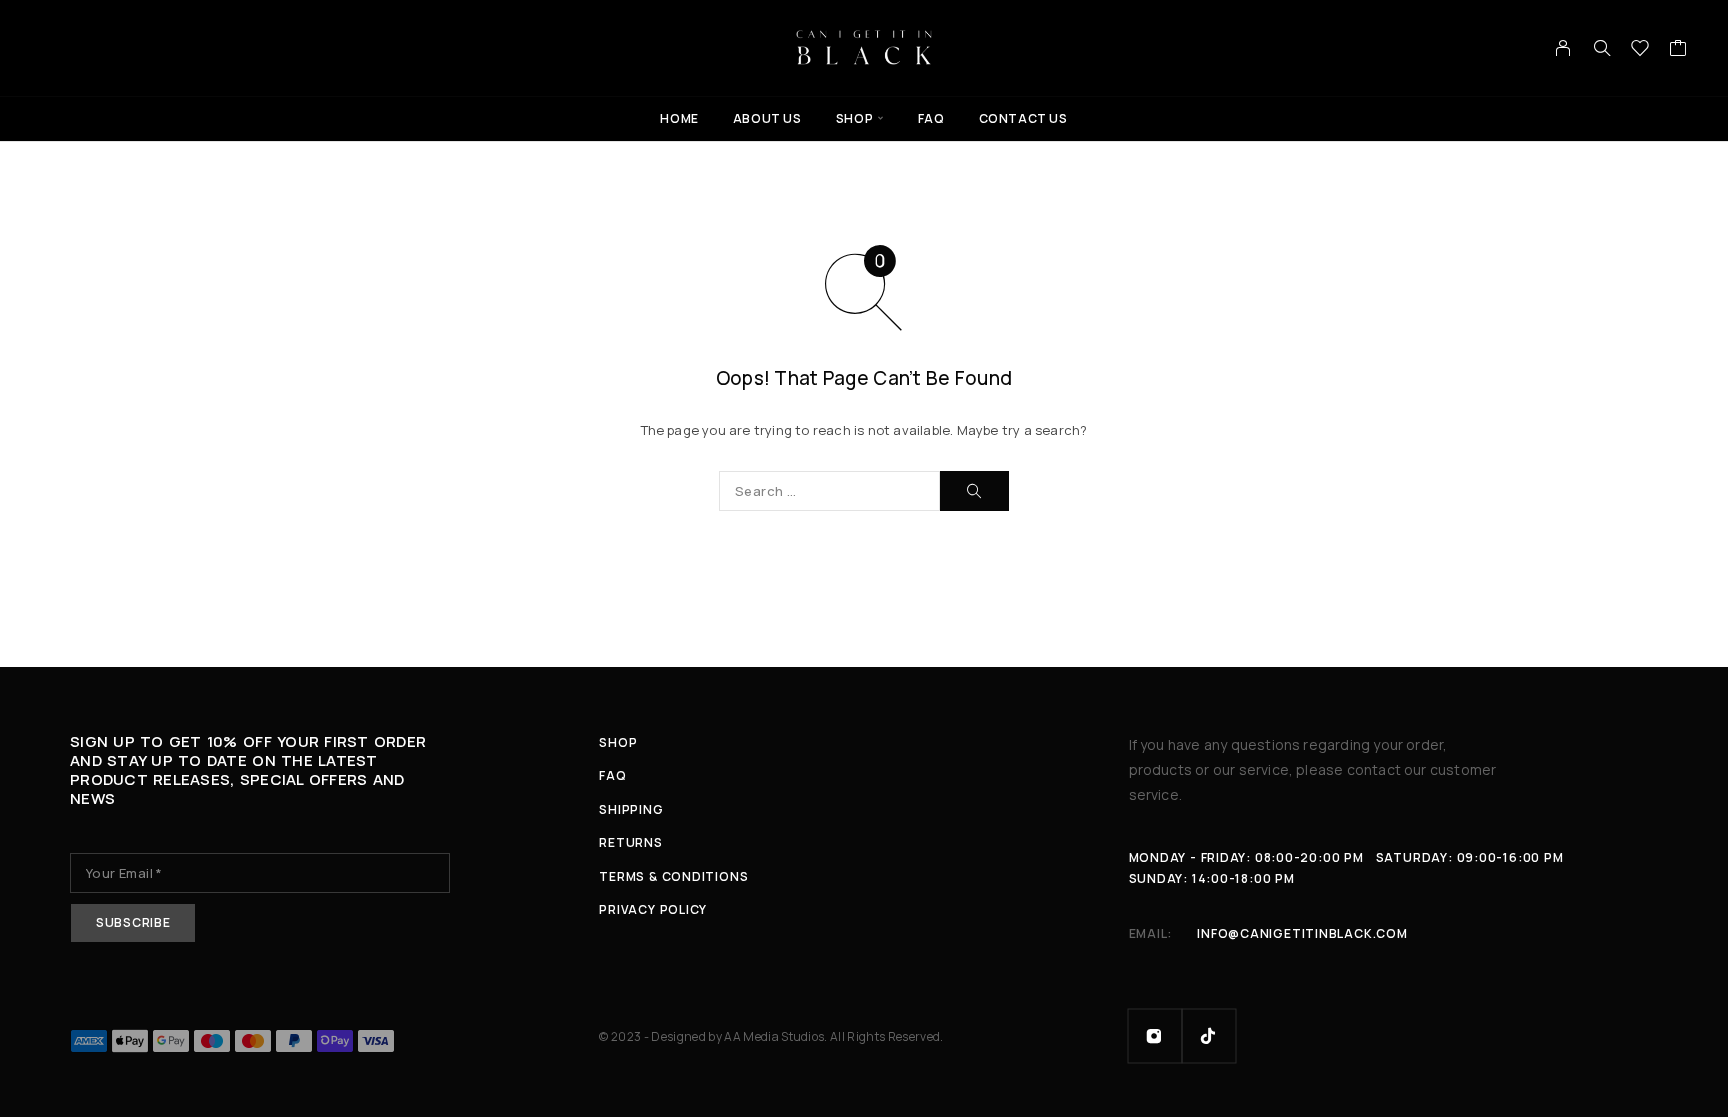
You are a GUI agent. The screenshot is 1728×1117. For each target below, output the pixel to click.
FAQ (931, 118)
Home (679, 118)
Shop (854, 118)
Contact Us (1023, 118)
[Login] (1563, 48)
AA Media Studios (774, 1036)
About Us (767, 118)
